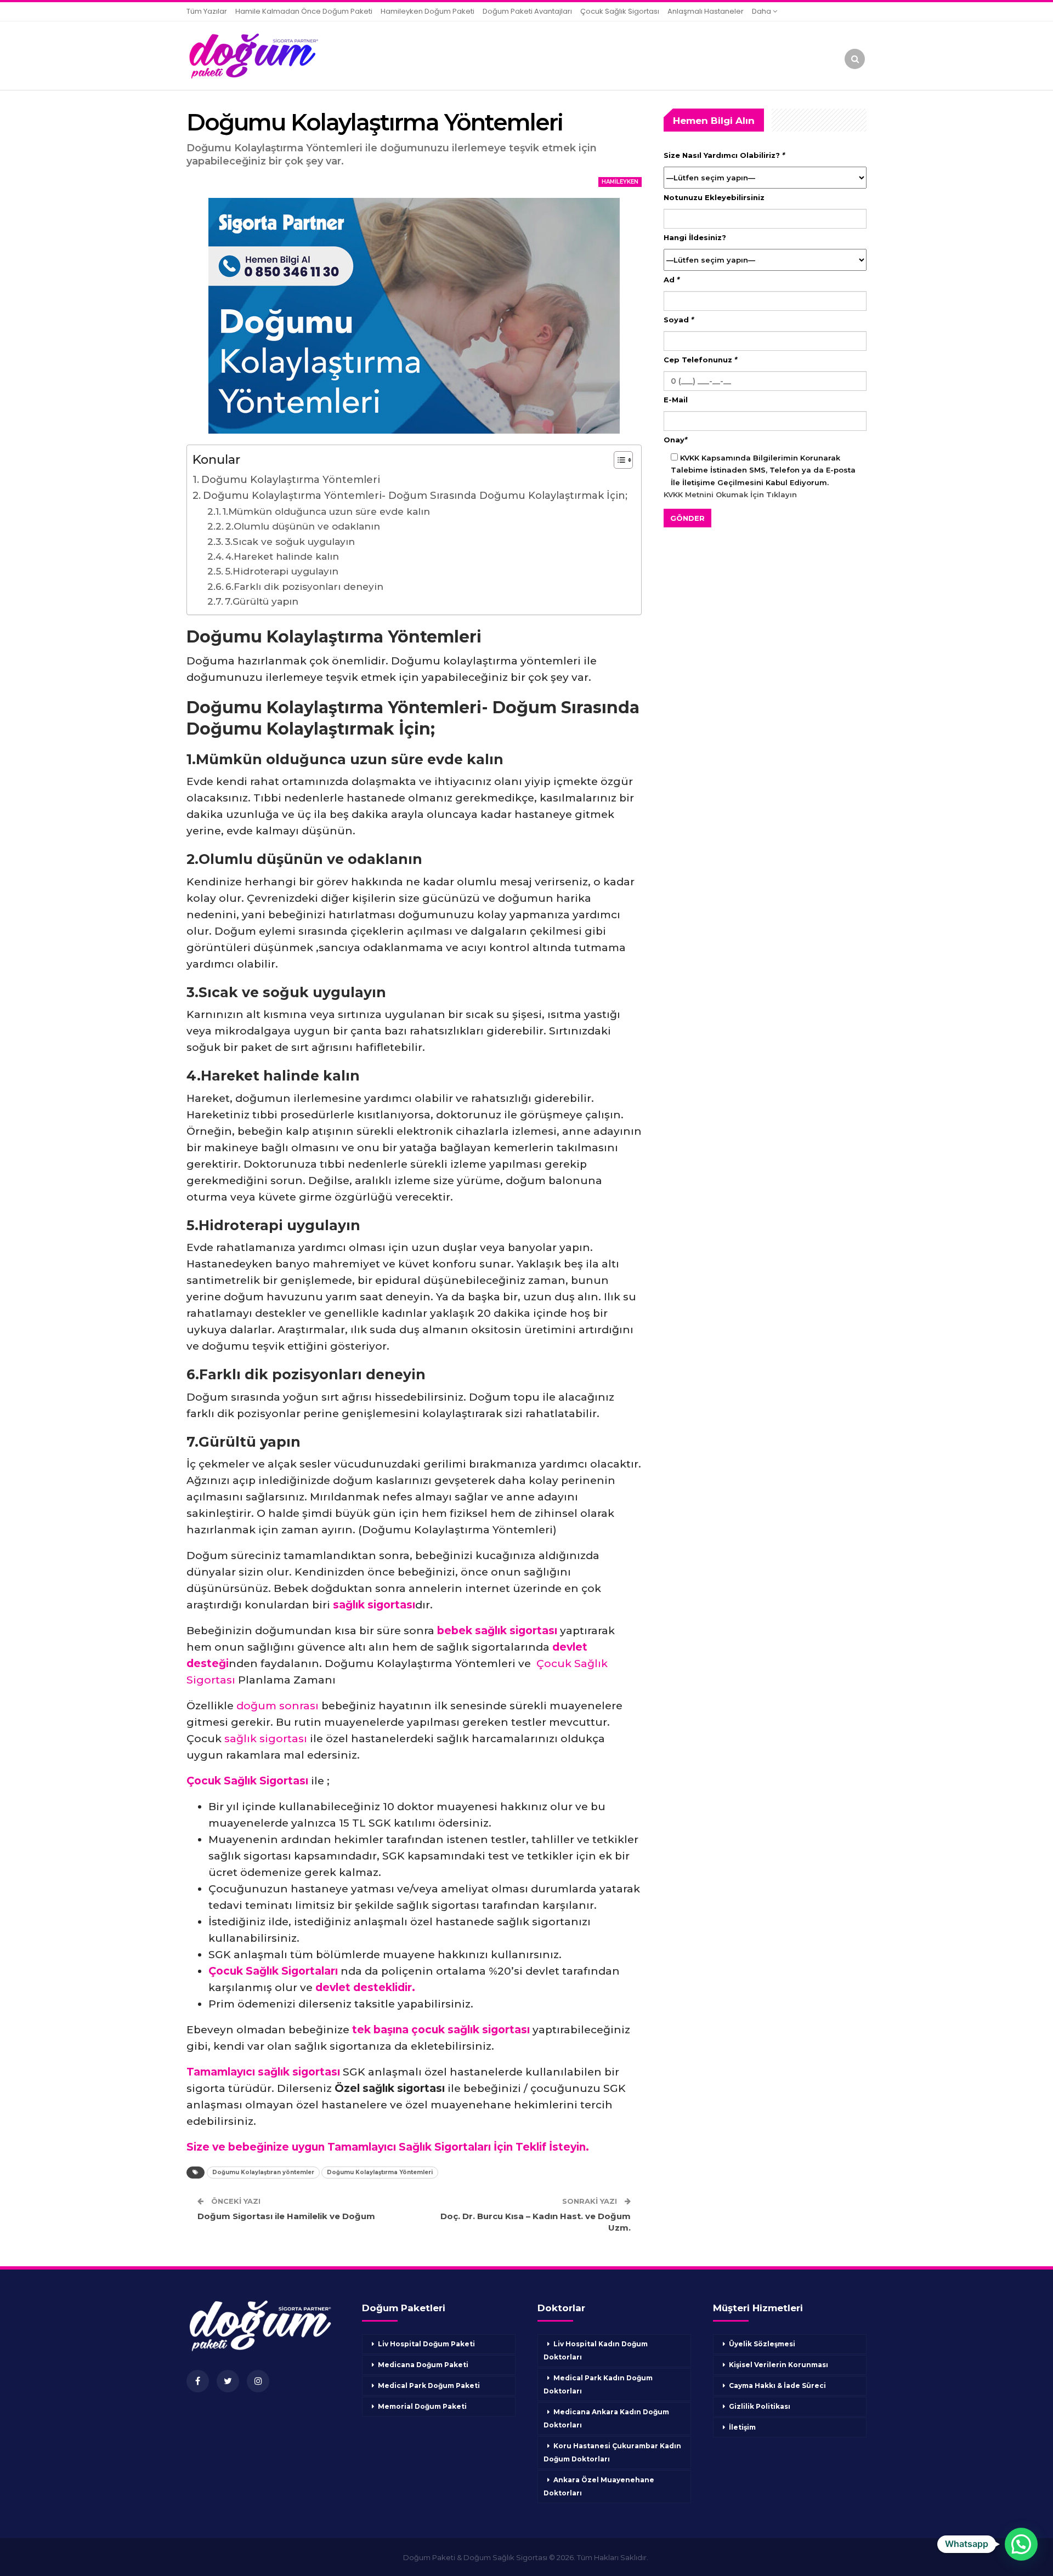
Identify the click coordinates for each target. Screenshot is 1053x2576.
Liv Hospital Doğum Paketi (426, 2344)
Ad (672, 280)
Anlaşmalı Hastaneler (706, 11)
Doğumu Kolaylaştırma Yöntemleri (291, 480)
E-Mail (676, 400)
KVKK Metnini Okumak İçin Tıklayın (730, 494)
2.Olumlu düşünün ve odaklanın (303, 526)
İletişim (742, 2427)
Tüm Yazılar (207, 11)
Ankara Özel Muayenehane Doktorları (599, 2486)
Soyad (679, 320)
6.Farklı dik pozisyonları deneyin (304, 586)
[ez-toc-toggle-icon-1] (618, 461)
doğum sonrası (278, 1706)
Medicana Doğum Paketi (423, 2365)
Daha (762, 11)
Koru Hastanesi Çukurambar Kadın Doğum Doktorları (612, 2452)
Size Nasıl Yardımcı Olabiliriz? (724, 155)
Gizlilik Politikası (760, 2406)
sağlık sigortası (266, 1739)
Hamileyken (620, 182)
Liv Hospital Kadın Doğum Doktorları (596, 2350)
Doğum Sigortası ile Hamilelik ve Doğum (286, 2216)
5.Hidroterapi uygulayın (282, 571)
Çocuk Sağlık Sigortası (620, 11)
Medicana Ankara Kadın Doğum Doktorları (606, 2418)
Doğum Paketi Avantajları (527, 11)
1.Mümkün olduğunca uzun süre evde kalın (326, 511)
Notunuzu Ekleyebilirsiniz (714, 197)
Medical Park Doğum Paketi (429, 2385)
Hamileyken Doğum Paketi (428, 11)
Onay (675, 440)
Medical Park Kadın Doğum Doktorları (598, 2384)
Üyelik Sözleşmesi (762, 2344)
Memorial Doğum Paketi (422, 2406)
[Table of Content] (623, 460)
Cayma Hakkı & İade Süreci (777, 2385)
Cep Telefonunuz (700, 360)
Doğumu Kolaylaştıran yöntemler (263, 2172)
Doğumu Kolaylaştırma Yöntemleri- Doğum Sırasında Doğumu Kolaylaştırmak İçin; (415, 496)
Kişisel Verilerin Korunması (779, 2365)
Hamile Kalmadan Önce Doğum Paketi (304, 11)
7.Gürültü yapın (263, 601)
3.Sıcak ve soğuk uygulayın (290, 541)
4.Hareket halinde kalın (282, 556)
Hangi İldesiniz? (695, 237)
